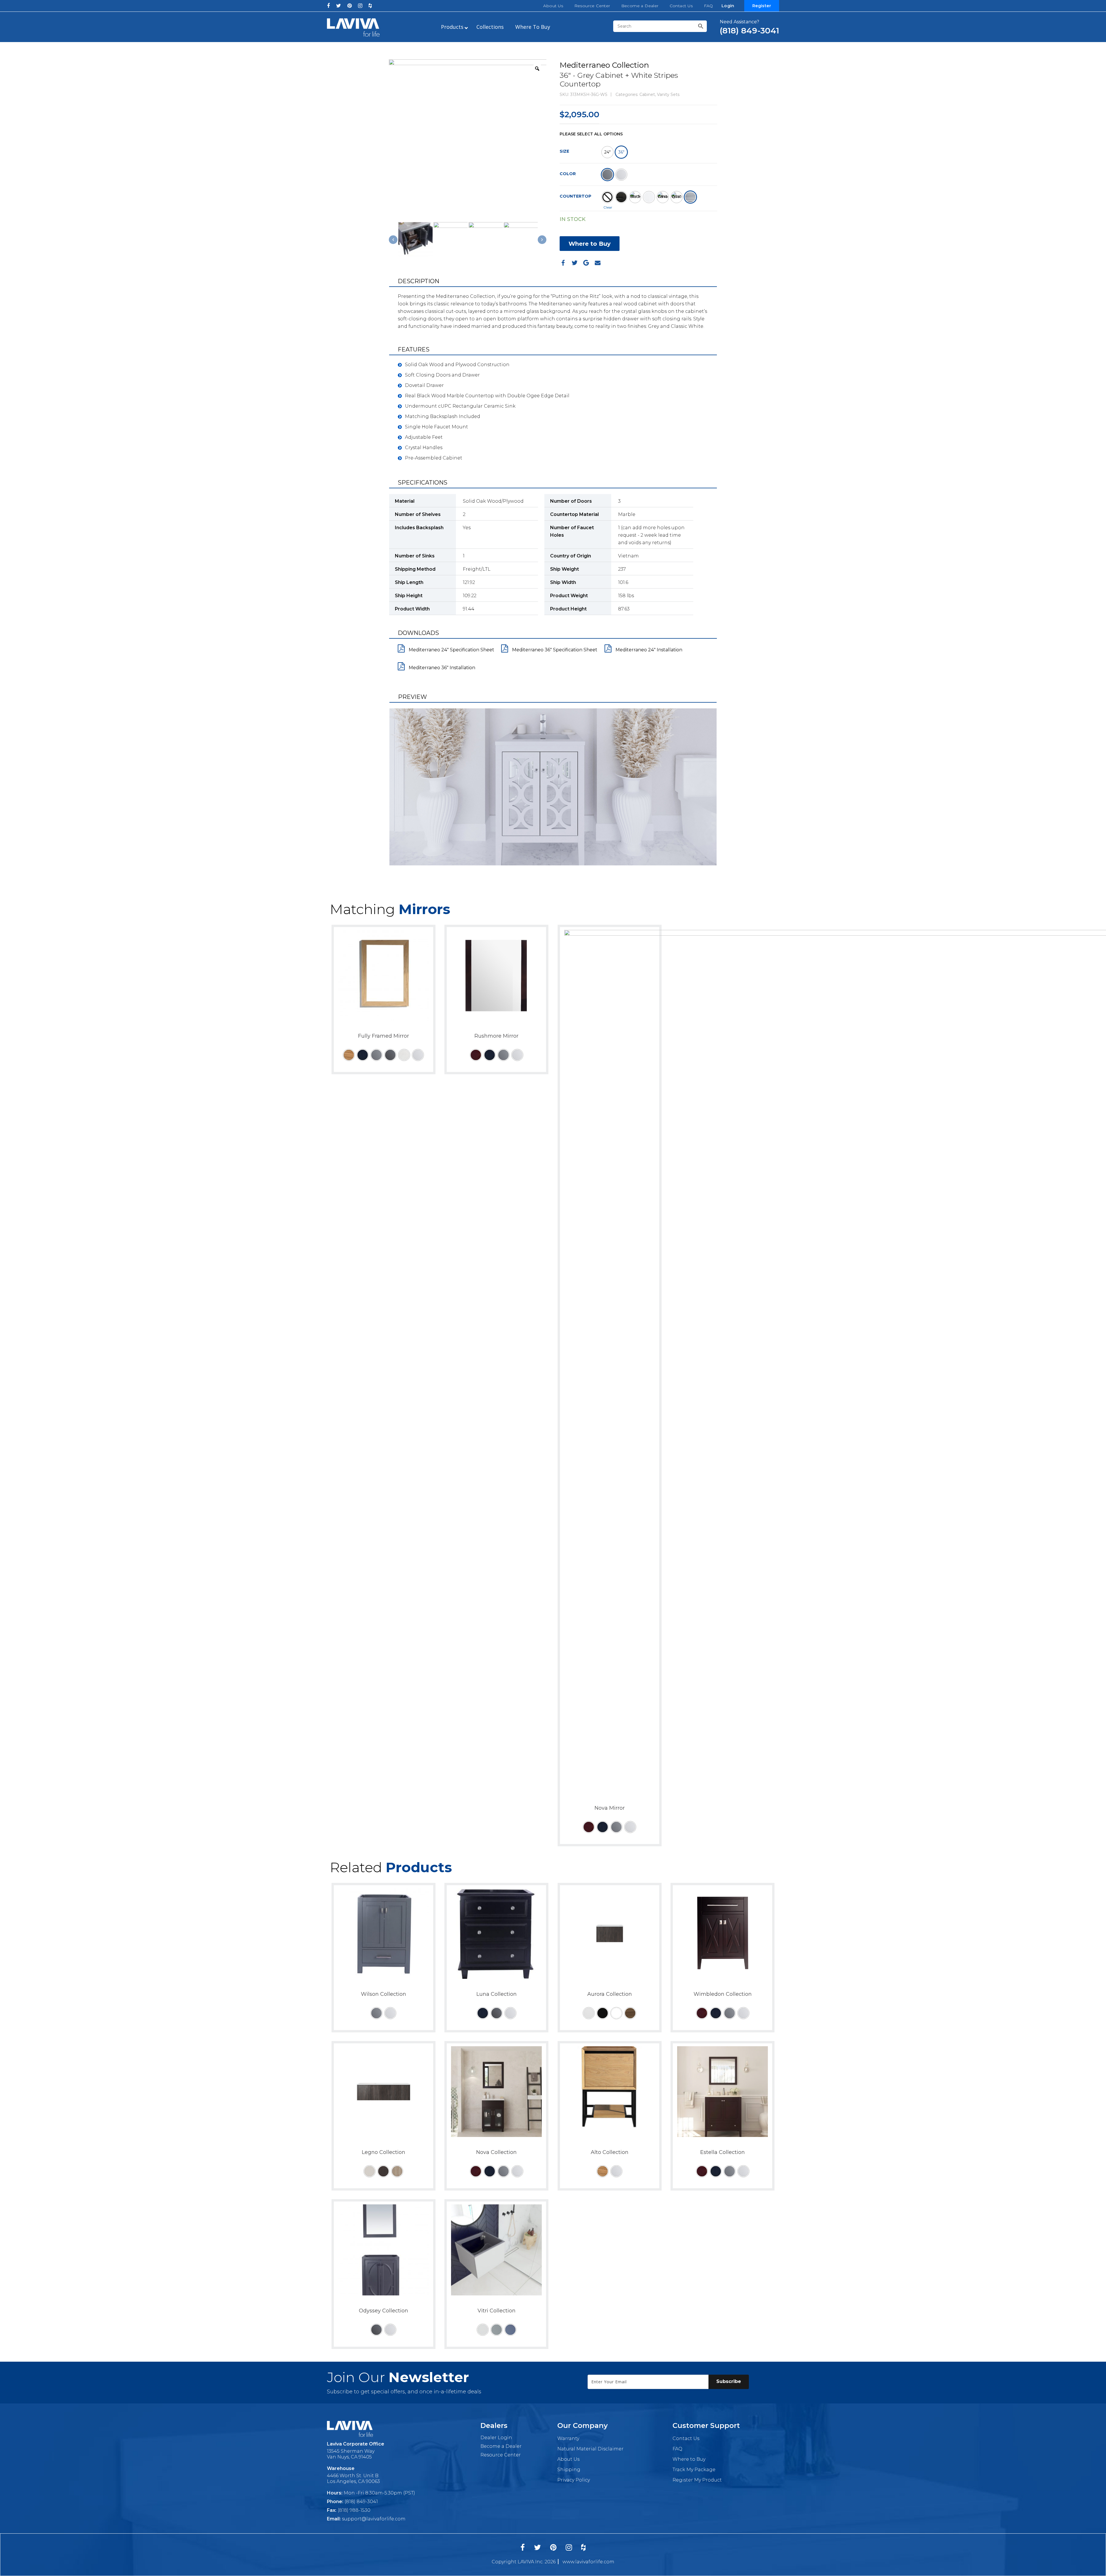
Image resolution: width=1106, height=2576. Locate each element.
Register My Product (697, 2480)
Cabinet (647, 94)
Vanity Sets (668, 94)
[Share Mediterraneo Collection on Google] (586, 263)
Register (762, 6)
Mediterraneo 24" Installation (648, 650)
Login (728, 6)
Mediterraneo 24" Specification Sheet (451, 650)
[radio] (607, 152)
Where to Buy (590, 244)
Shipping (569, 2470)
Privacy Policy (574, 2480)
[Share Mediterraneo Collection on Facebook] (563, 263)
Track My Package (694, 2470)
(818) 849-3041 (361, 2502)
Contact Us (681, 6)
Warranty (568, 2438)
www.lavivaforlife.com (588, 2562)
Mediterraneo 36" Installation (441, 668)
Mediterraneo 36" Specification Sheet (554, 650)
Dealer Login (496, 2438)
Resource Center (592, 6)
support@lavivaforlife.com (374, 2519)
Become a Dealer (640, 6)
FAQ (709, 6)
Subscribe (729, 2381)
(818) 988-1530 (354, 2510)
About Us (553, 6)
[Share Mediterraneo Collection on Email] (598, 263)
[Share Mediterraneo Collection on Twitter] (575, 263)
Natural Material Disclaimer (590, 2449)
